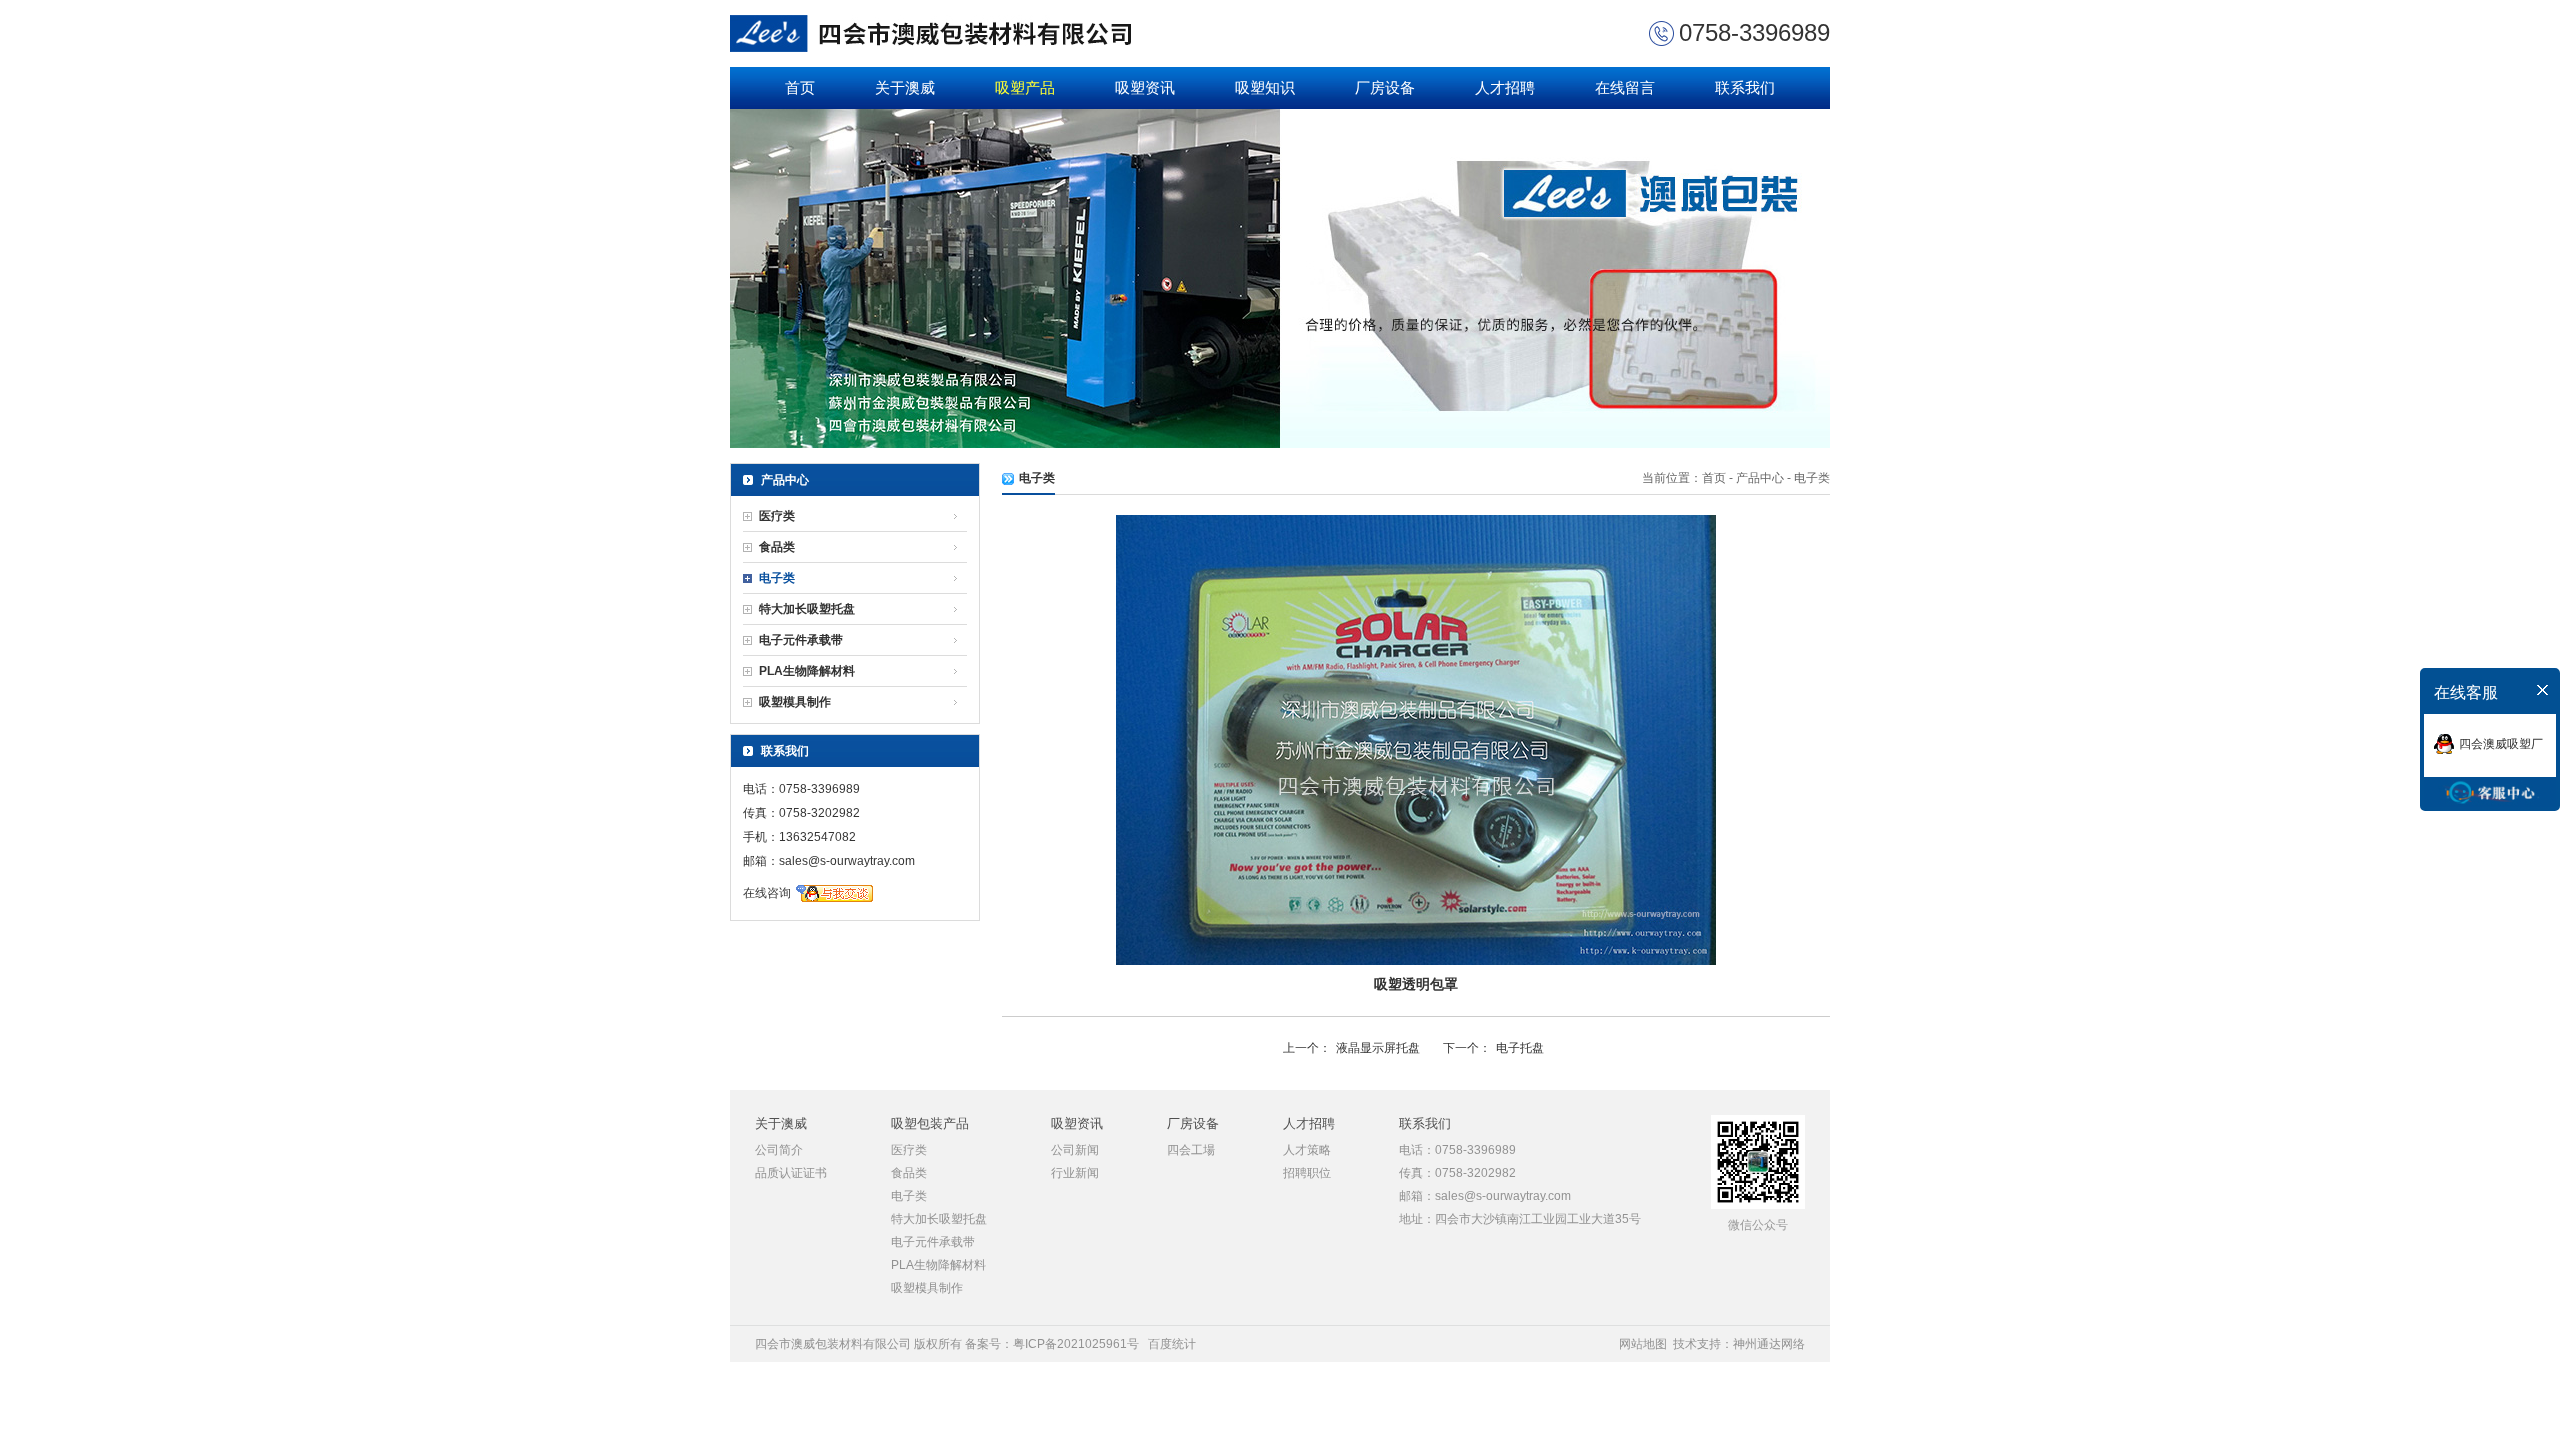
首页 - (1719, 478)
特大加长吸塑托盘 (807, 609)
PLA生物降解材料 (807, 671)
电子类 (777, 578)
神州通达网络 (1769, 1344)
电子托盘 (1520, 1048)
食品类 (777, 547)
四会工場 (1191, 1150)
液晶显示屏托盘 (1378, 1048)
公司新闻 (1075, 1150)
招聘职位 (1307, 1173)
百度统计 (1172, 1344)
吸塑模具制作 (795, 702)
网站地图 (1643, 1344)
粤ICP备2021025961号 (1076, 1344)
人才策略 (1307, 1150)
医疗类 (777, 516)
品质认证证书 (791, 1173)
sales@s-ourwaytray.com (847, 861)
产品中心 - (1763, 478)
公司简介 (779, 1150)
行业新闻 (1075, 1173)
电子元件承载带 (801, 640)
